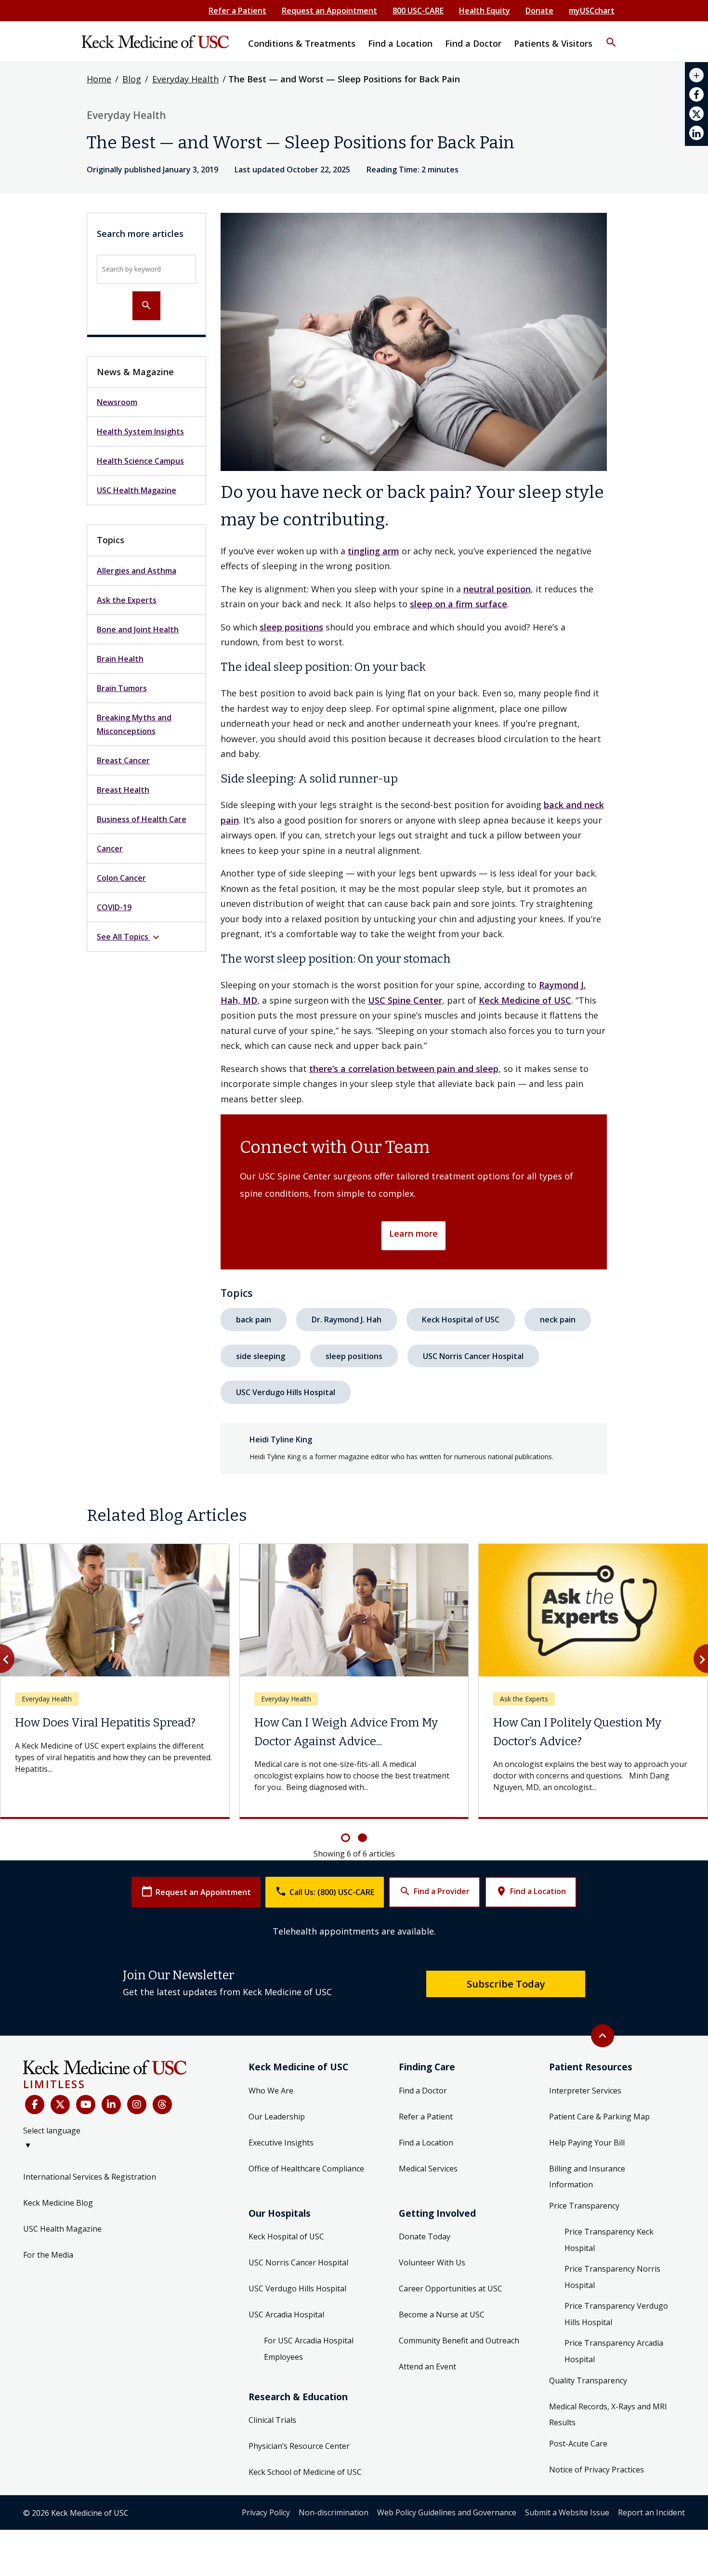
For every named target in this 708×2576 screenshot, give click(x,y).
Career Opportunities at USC (451, 2288)
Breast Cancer (123, 760)
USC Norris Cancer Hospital (473, 1356)
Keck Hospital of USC (461, 1320)
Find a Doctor (423, 2091)
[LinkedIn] (111, 2105)
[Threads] (162, 2105)
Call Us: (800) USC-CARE (325, 1891)
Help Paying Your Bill (587, 2143)
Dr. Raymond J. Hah (347, 1320)
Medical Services (428, 2169)
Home (99, 79)
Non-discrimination (334, 2512)
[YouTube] (86, 2105)
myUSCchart (592, 11)
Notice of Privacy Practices (597, 2470)
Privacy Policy (266, 2512)
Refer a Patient (237, 11)
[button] (611, 36)
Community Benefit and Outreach (459, 2341)
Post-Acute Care (578, 2444)
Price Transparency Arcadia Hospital (614, 2351)
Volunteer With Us (432, 2262)
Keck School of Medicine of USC (305, 2472)
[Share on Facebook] (696, 94)
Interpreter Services (585, 2091)
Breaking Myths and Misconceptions (134, 724)
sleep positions (291, 627)
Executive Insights (281, 2143)
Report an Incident (651, 2512)
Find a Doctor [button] (473, 43)
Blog (132, 79)
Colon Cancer (121, 878)
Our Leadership (277, 2117)
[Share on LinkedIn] (696, 133)
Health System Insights (140, 432)
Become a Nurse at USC (442, 2314)
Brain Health (120, 659)
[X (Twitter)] (60, 2105)
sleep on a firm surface (459, 604)
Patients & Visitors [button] (553, 43)
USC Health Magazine (137, 490)
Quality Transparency (588, 2380)
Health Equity (485, 11)
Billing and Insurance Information (587, 2177)
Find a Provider (434, 1891)
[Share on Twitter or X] (696, 114)
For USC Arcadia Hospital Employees (309, 2349)
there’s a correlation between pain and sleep (404, 1069)
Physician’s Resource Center (299, 2446)
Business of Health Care (142, 819)
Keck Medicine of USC (525, 1000)
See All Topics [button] (129, 937)
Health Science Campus (140, 461)
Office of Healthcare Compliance (306, 2169)
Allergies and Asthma (137, 571)
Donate (539, 11)
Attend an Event (427, 2367)
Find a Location (531, 1891)
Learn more (413, 1233)
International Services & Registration (90, 2177)
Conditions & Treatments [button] (302, 43)
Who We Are (271, 2091)
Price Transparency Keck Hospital (609, 2240)
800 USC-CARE (418, 11)
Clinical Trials (272, 2420)
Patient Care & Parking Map (599, 2117)
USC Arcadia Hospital (286, 2314)
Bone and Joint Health (138, 629)
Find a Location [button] (400, 43)
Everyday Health (185, 79)
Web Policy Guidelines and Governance (447, 2512)
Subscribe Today (506, 1984)
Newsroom (117, 402)
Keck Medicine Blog (58, 2203)
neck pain (558, 1320)
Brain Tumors (122, 688)
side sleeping (261, 1356)
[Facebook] (35, 2105)
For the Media (48, 2255)
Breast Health (123, 790)
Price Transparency (584, 2206)
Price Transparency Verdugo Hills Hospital (616, 2314)
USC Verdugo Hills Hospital (286, 1392)
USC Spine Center (405, 1000)
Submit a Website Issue (567, 2512)
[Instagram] (137, 2105)
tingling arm (374, 551)
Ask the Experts (127, 600)
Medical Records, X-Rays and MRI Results (608, 2415)
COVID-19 (114, 907)
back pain (254, 1320)
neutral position (497, 589)
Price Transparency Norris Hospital (612, 2277)
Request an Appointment (329, 11)
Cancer (110, 849)
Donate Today (425, 2236)
